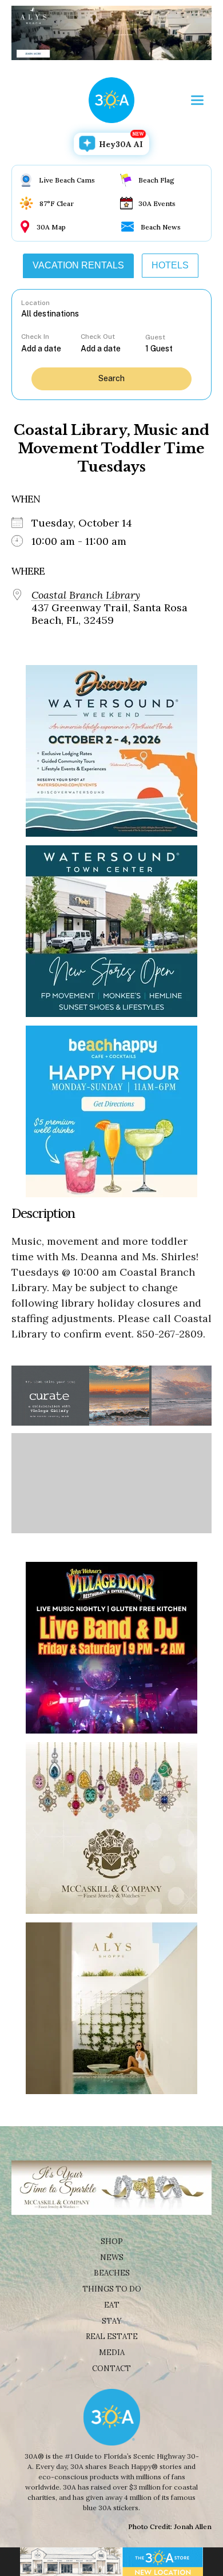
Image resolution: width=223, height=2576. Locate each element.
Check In (35, 337)
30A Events (157, 203)
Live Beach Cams (67, 180)
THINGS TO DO (112, 2289)
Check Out (98, 337)
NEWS (112, 2258)
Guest (155, 337)
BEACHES (112, 2273)
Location (35, 303)
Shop (112, 2241)
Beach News (161, 227)
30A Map (51, 227)
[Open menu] (197, 100)
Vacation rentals (78, 265)
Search (111, 378)
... (51, 348)
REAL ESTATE (112, 2336)
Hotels (170, 265)
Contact (111, 2369)
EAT (112, 2305)
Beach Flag (156, 180)
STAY (112, 2321)
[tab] (78, 266)
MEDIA (112, 2353)
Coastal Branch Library (86, 595)
